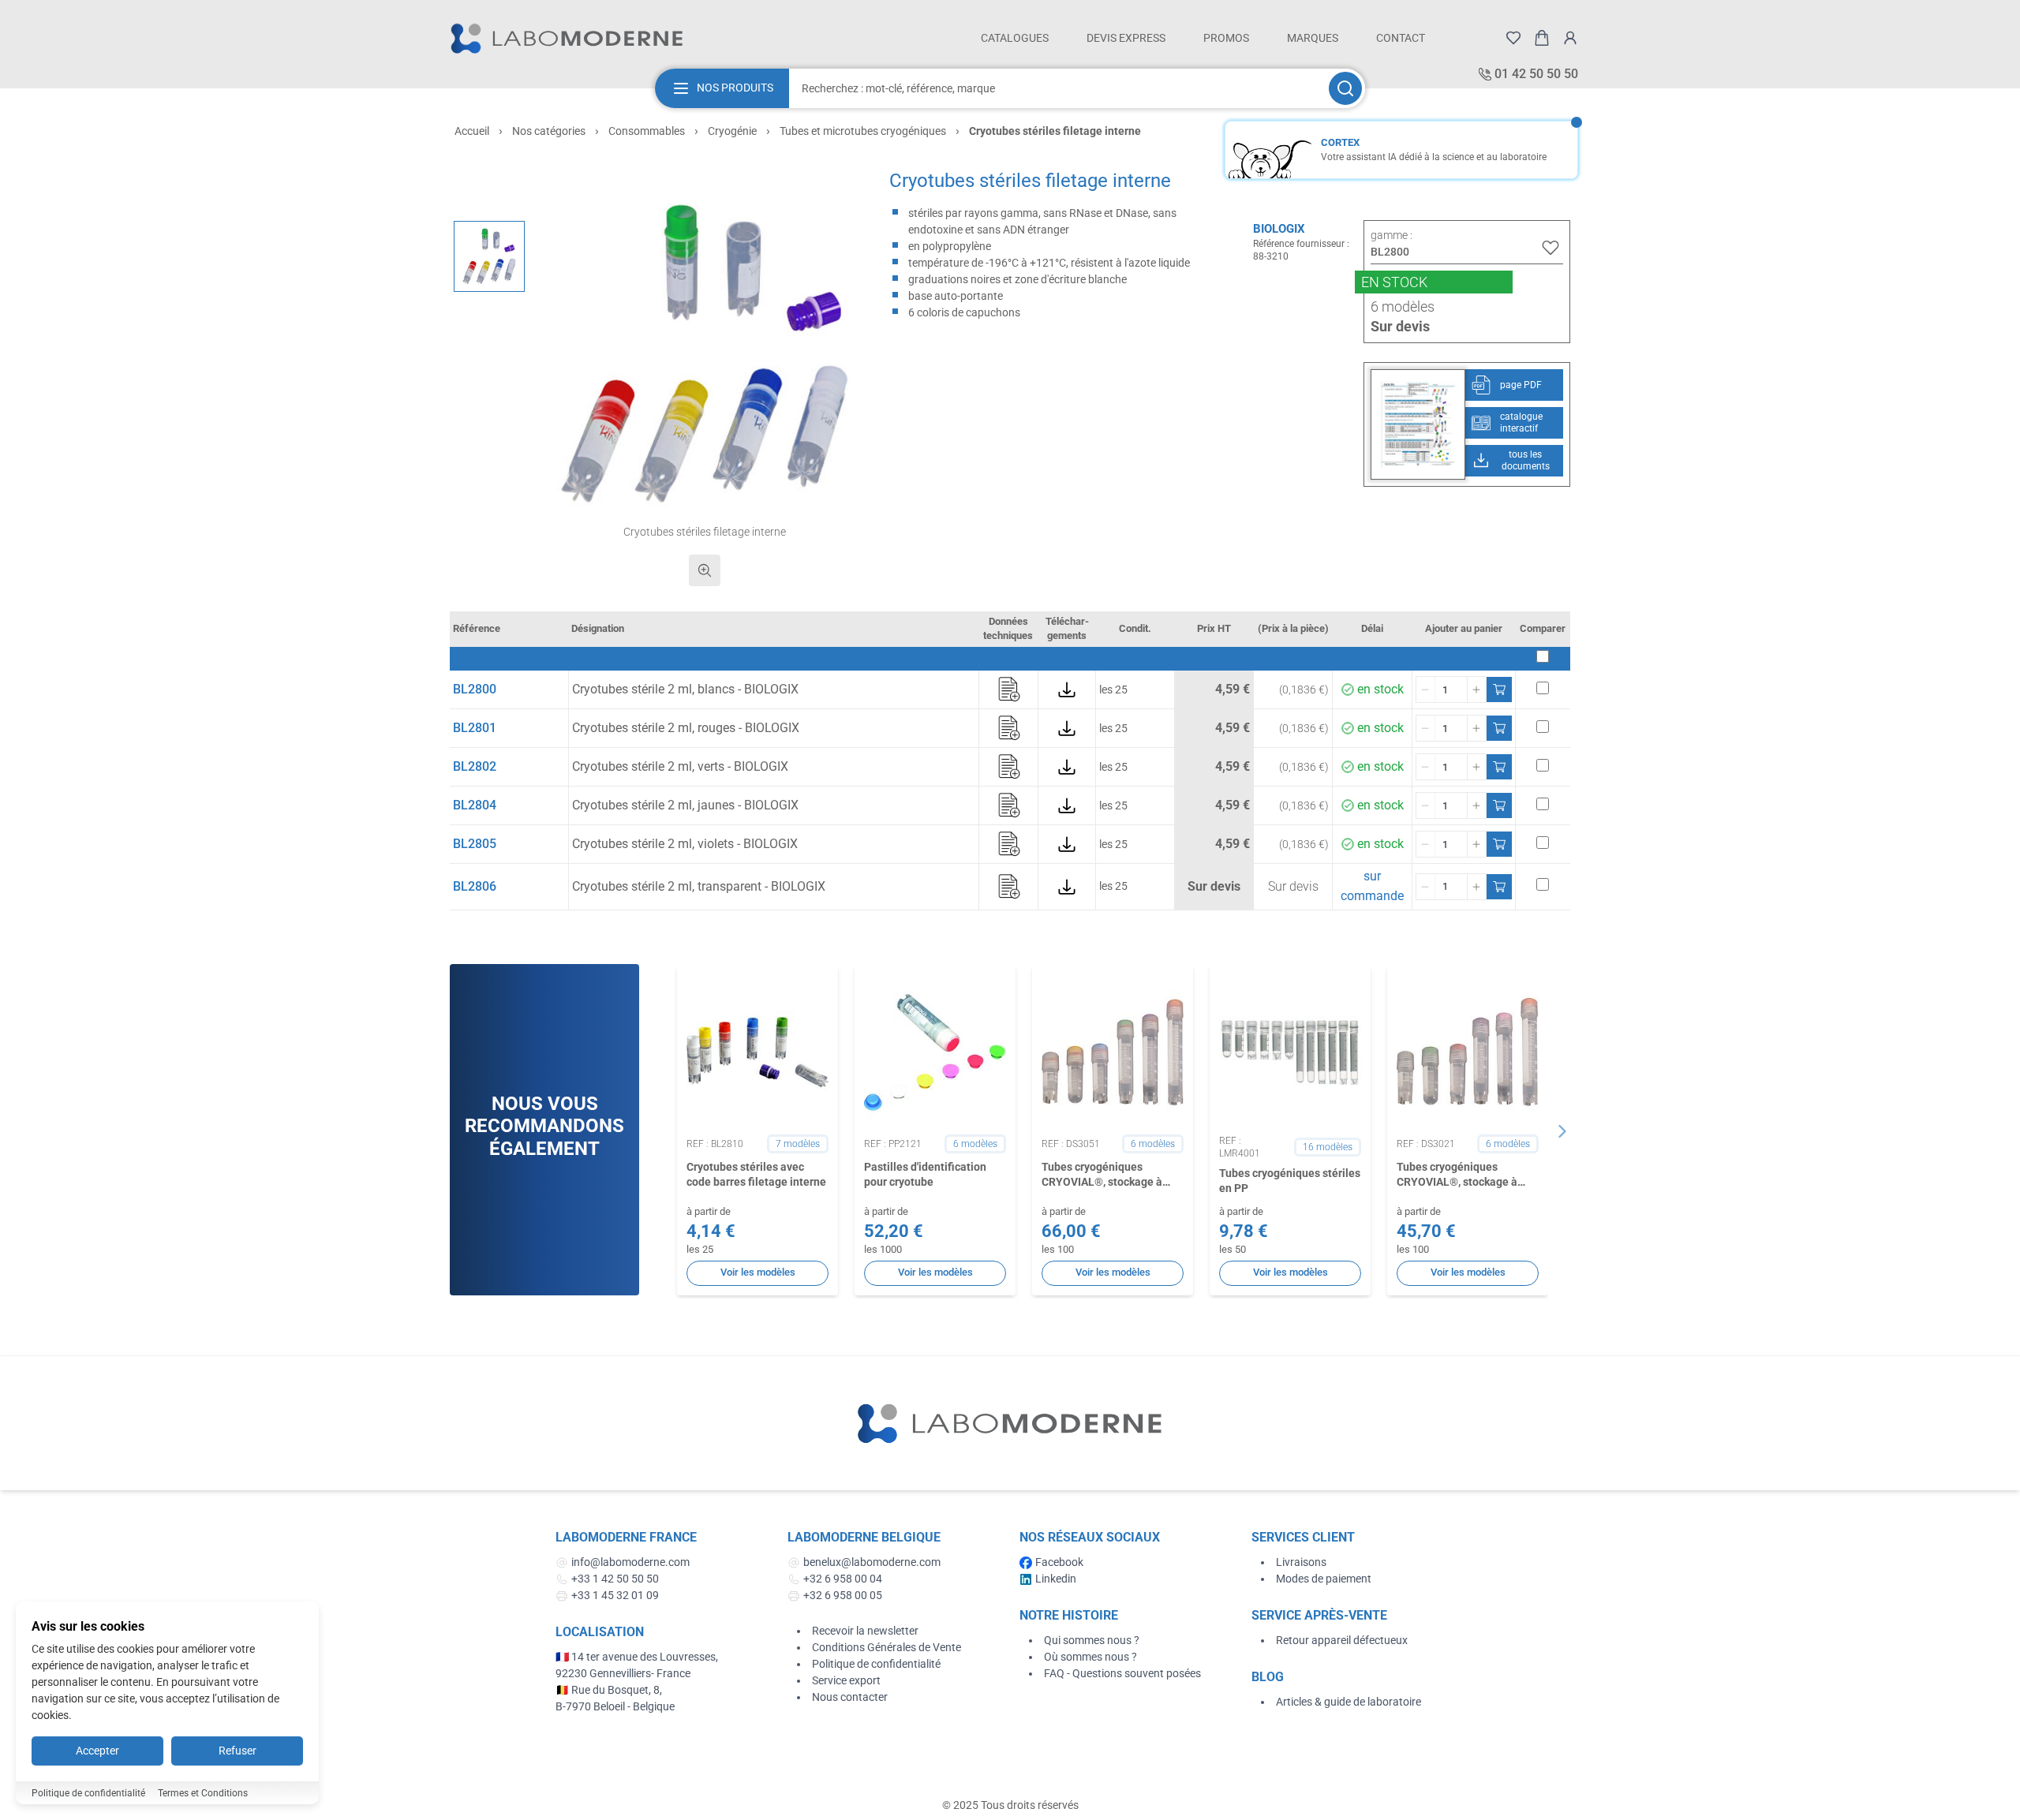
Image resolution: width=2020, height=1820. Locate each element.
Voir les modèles (758, 1272)
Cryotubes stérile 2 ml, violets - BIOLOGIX (685, 844)
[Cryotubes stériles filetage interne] (489, 256)
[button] (705, 355)
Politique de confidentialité (876, 1664)
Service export (846, 1680)
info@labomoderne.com (630, 1562)
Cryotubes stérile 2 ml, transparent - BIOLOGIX (699, 886)
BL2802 (475, 766)
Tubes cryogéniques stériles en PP (1290, 1181)
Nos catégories (549, 131)
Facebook (1059, 1562)
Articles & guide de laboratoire (1349, 1702)
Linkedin (1056, 1579)
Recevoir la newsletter (865, 1631)
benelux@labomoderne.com (872, 1562)
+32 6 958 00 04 (843, 1579)
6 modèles (1403, 306)
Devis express (1126, 38)
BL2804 (475, 805)
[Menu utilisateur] (1570, 38)
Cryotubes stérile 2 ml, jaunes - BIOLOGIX (685, 805)
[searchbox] (1057, 88)
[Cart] (1542, 38)
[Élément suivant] (1562, 1131)
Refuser (238, 1751)
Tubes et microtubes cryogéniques (863, 131)
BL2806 (475, 886)
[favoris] (1513, 38)
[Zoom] (705, 570)
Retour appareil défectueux (1342, 1640)
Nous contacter (850, 1697)
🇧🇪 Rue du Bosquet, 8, (609, 1690)
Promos (1226, 38)
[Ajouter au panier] (1499, 690)
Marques (1313, 38)
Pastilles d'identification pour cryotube (925, 1174)
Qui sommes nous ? (1092, 1640)
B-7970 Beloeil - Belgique (615, 1706)
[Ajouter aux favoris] (1551, 248)
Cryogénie (732, 131)
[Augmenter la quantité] (1476, 690)
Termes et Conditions (203, 1793)
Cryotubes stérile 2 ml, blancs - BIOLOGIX (685, 689)
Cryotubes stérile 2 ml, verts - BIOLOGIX (680, 766)
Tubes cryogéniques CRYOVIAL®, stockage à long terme (1102, 1175)
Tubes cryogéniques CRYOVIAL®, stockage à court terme (1457, 1175)
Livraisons (1301, 1562)
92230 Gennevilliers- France (623, 1673)
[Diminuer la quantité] (1426, 690)
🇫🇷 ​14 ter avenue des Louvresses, (638, 1657)
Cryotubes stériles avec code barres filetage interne (756, 1174)
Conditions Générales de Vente (887, 1647)
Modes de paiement (1324, 1579)
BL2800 (475, 689)
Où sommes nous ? (1090, 1657)
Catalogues (1015, 38)
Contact (1401, 38)
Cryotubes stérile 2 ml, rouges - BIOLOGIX (686, 728)
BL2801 (475, 728)
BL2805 (475, 844)
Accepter (97, 1751)
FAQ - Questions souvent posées (1122, 1673)
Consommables (647, 131)
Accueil (472, 131)
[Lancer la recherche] (1345, 88)
